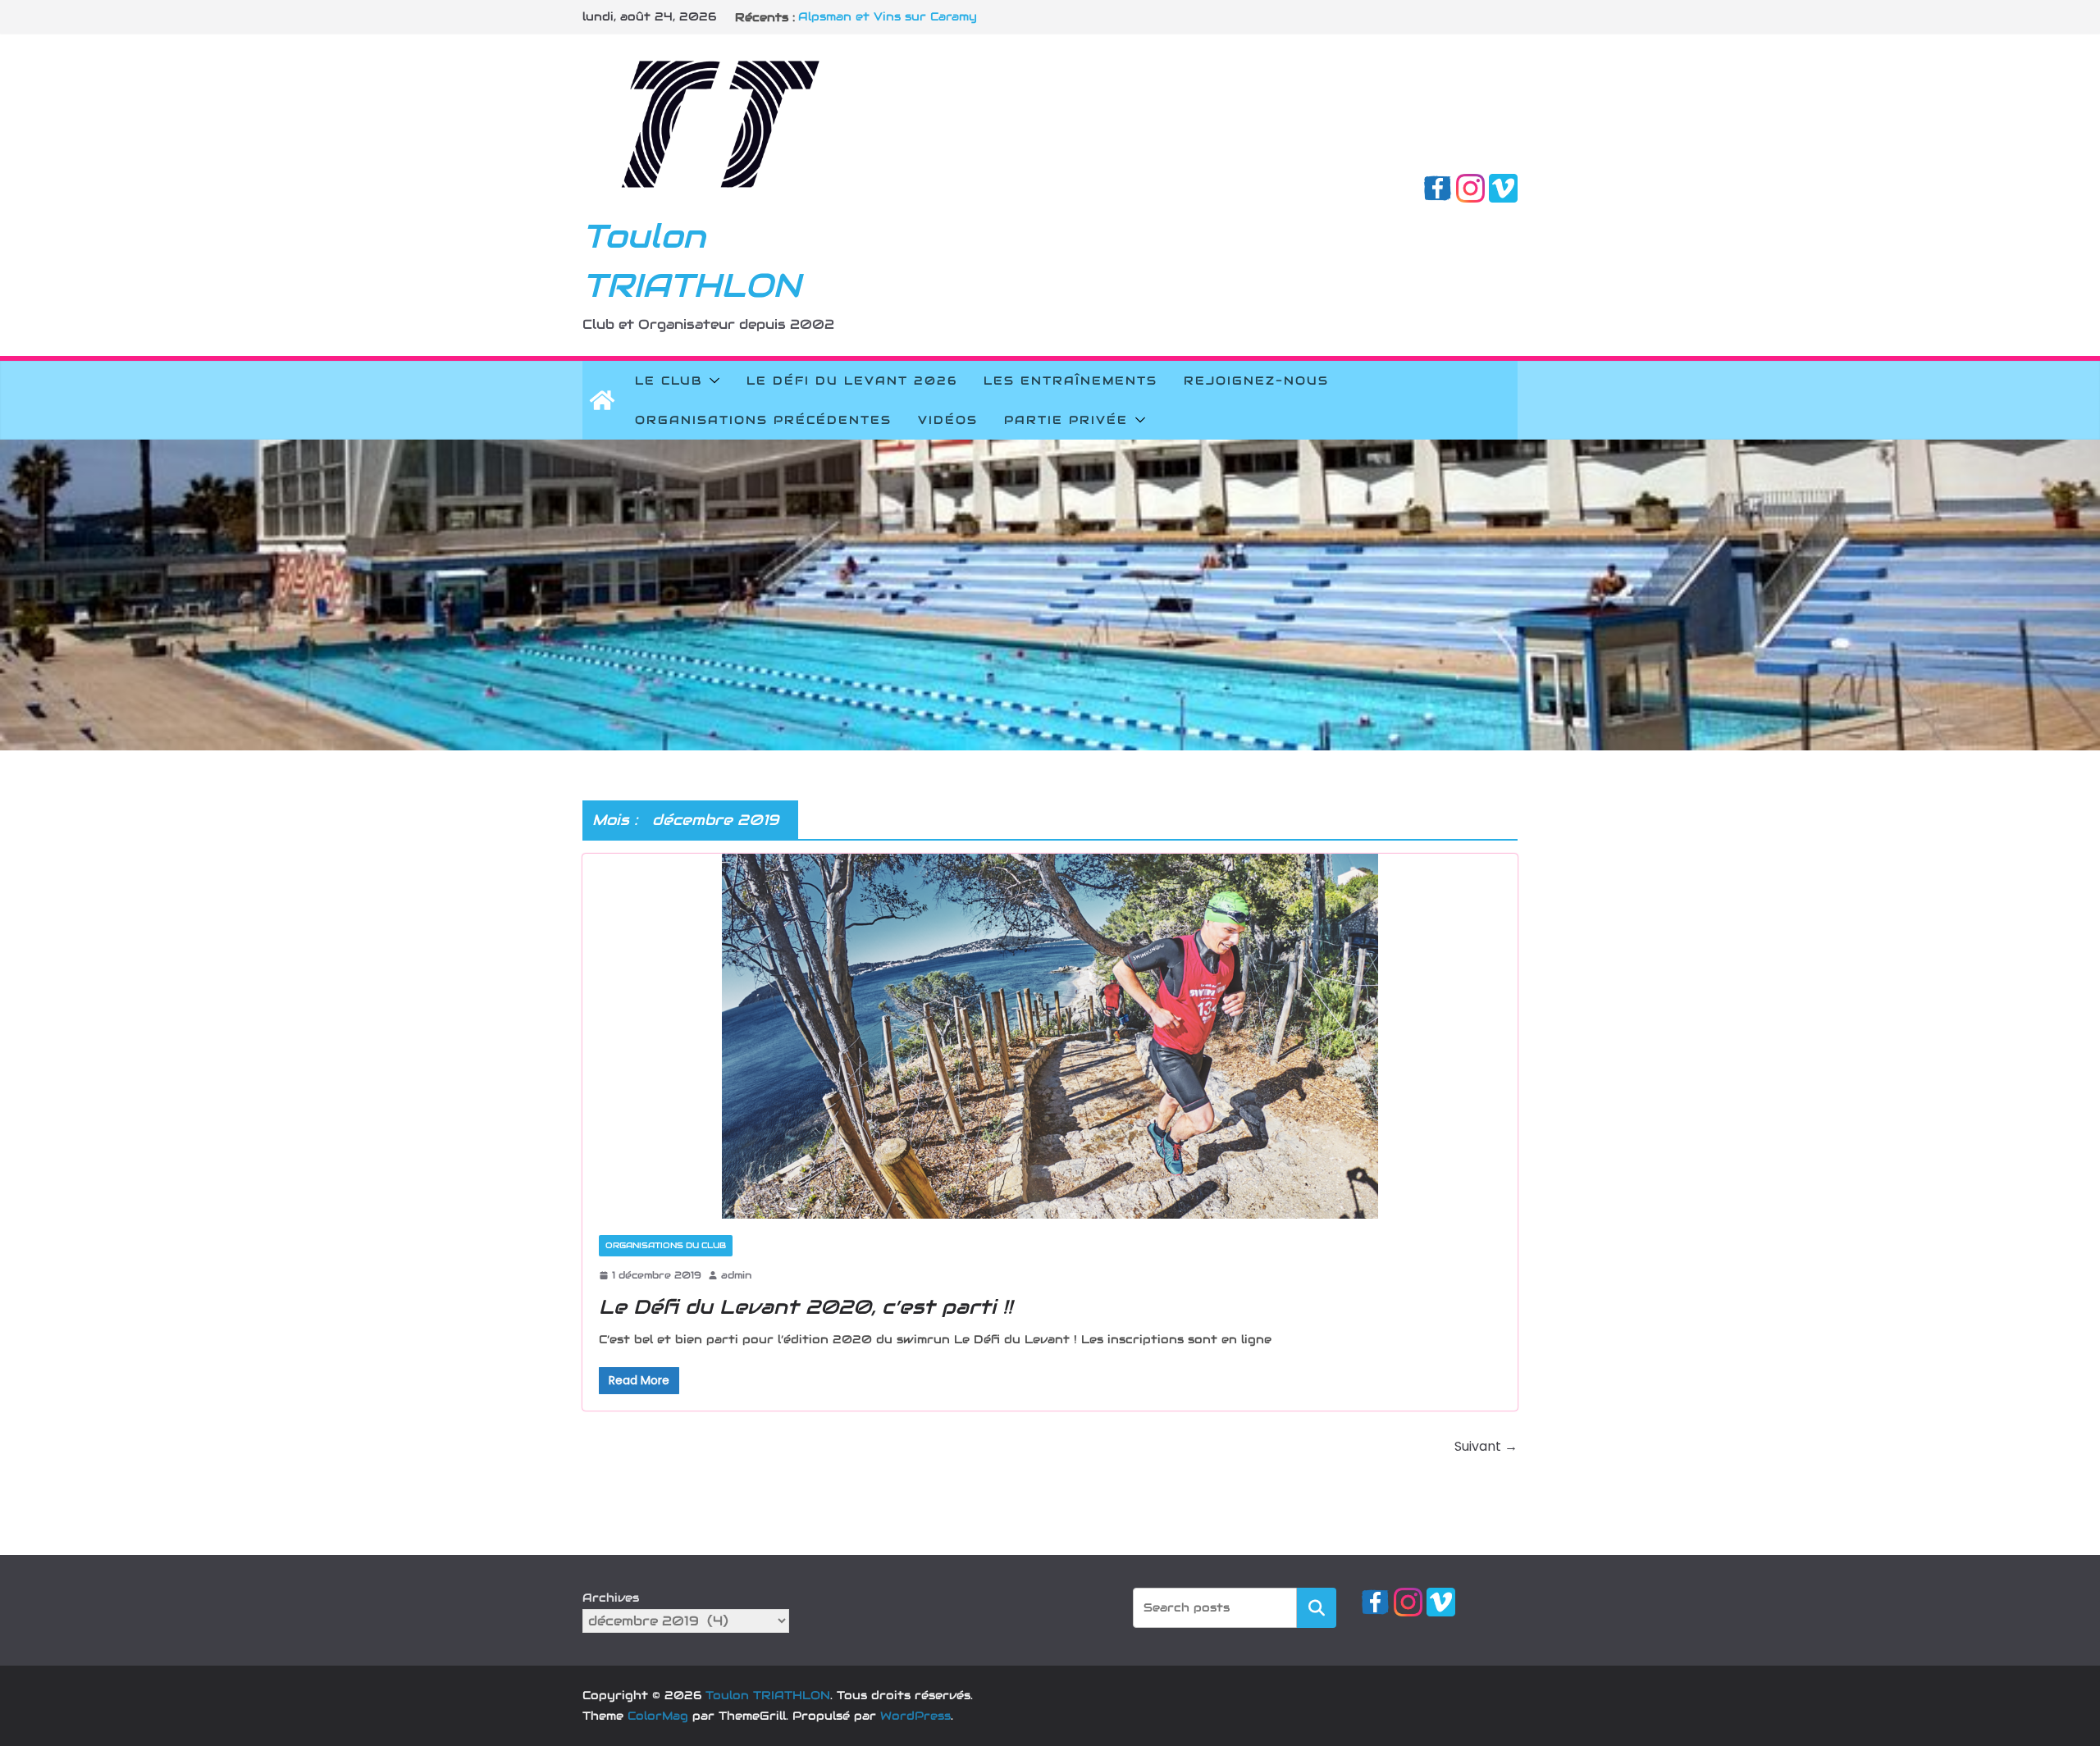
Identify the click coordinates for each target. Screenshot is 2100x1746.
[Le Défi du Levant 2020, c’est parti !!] (1050, 1036)
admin (736, 1275)
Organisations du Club (666, 1245)
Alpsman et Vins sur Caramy (888, 17)
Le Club (669, 381)
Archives (611, 1598)
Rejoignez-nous (1256, 381)
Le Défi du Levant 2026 (852, 381)
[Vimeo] (1503, 185)
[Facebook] (1438, 185)
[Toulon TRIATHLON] (602, 400)
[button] (711, 381)
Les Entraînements (1071, 381)
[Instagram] (1470, 185)
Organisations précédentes (763, 420)
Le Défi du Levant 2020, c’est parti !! (806, 1307)
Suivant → (1486, 1446)
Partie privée (1066, 420)
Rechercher (1317, 1607)
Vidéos (948, 420)
